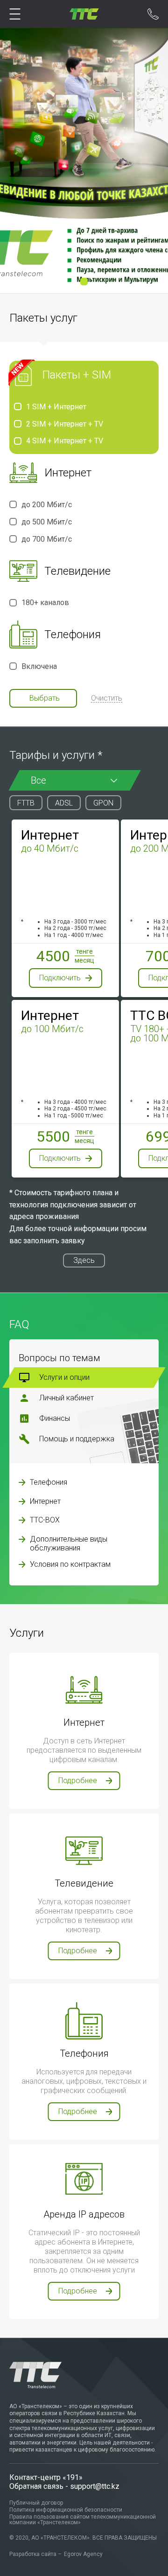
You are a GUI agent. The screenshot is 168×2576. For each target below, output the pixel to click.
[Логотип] (84, 14)
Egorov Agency (83, 2554)
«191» (73, 2477)
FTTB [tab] (26, 803)
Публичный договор (36, 2503)
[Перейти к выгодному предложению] (84, 161)
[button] (84, 282)
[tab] (84, 1378)
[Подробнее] (22, 1482)
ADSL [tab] (64, 803)
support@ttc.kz (95, 2486)
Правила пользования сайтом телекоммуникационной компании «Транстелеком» (83, 2520)
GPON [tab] (103, 803)
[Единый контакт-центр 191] (153, 17)
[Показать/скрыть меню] (15, 14)
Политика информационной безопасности (66, 2510)
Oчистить (107, 699)
